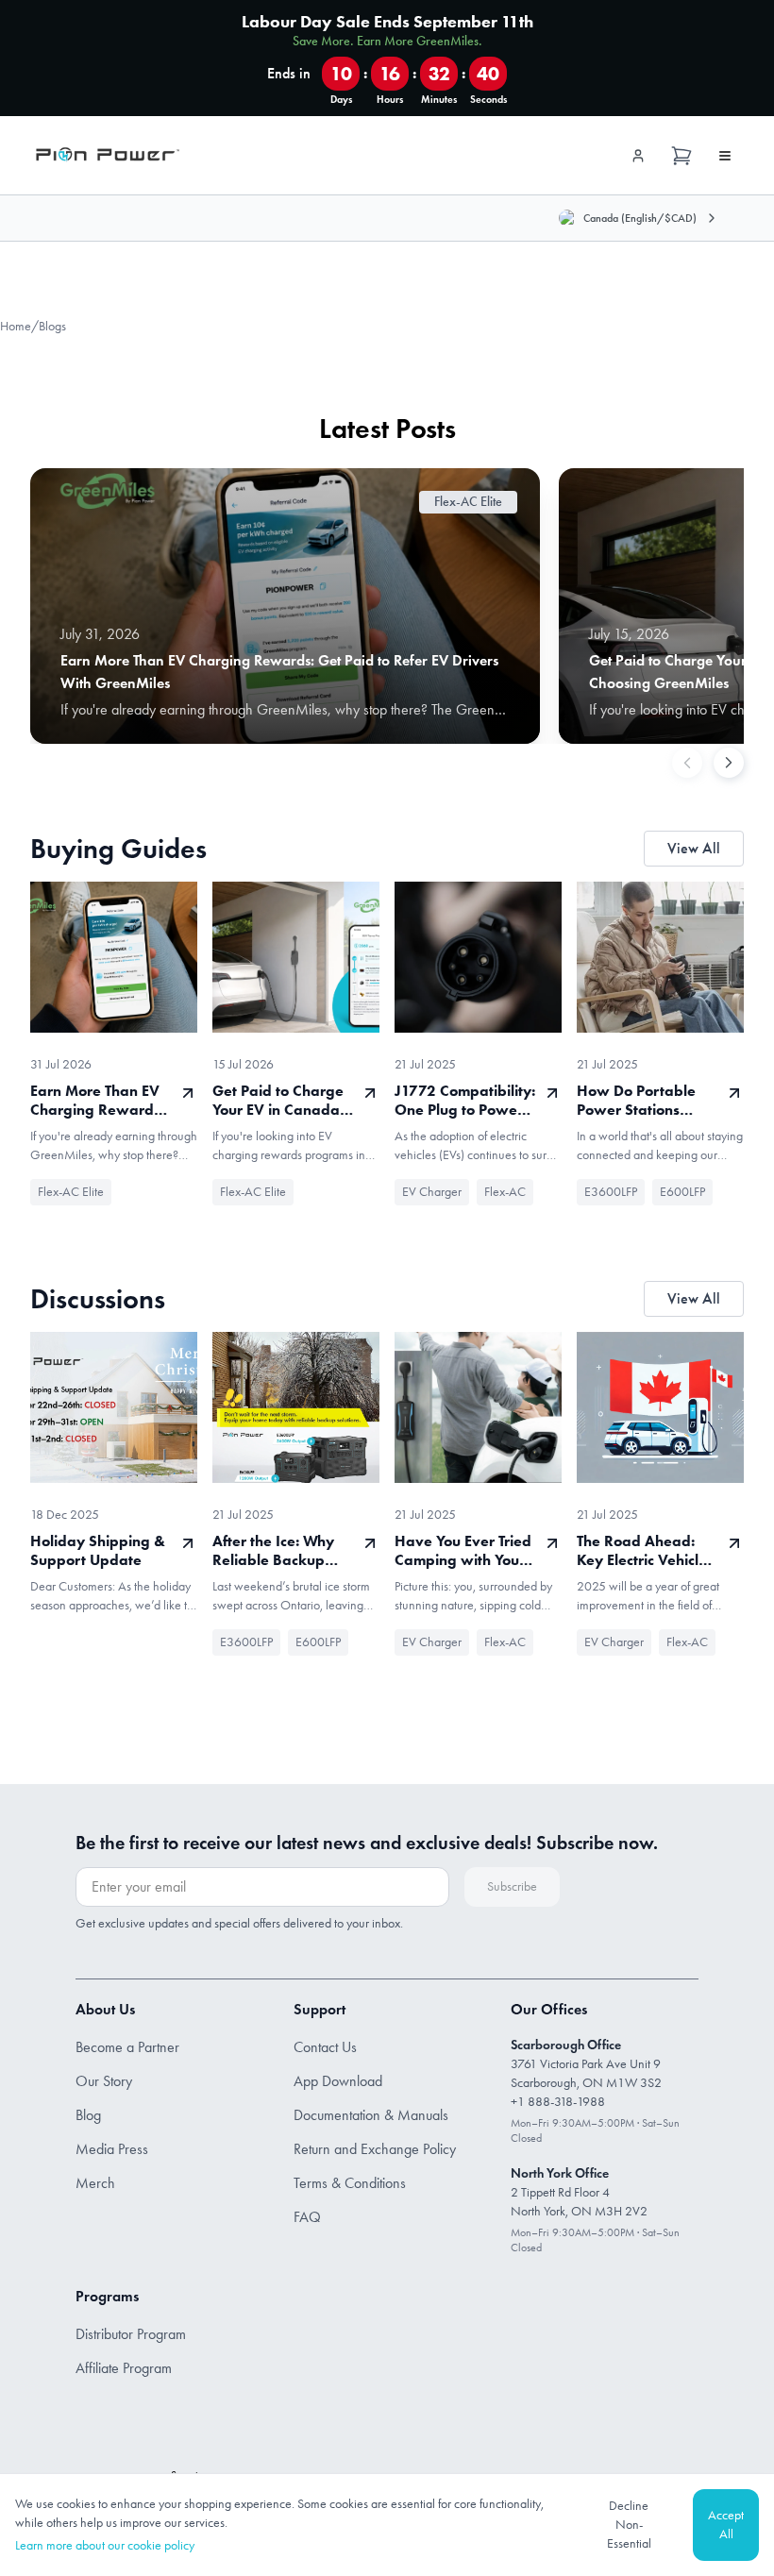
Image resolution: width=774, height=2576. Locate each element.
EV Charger (432, 1192)
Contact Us (325, 2047)
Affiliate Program (124, 2368)
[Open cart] (681, 156)
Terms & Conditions (350, 2183)
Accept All (726, 2525)
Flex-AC (505, 1192)
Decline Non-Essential (629, 2525)
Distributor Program (131, 2334)
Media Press (112, 2149)
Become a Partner (127, 2047)
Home (16, 326)
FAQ (307, 2217)
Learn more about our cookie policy (105, 2545)
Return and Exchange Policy (375, 2149)
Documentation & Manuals (371, 2115)
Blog (88, 2115)
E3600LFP (611, 1192)
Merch (95, 2183)
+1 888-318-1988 (558, 2102)
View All (694, 848)
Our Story (104, 2081)
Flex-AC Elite (71, 1192)
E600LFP (682, 1192)
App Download (338, 2081)
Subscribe (512, 1886)
